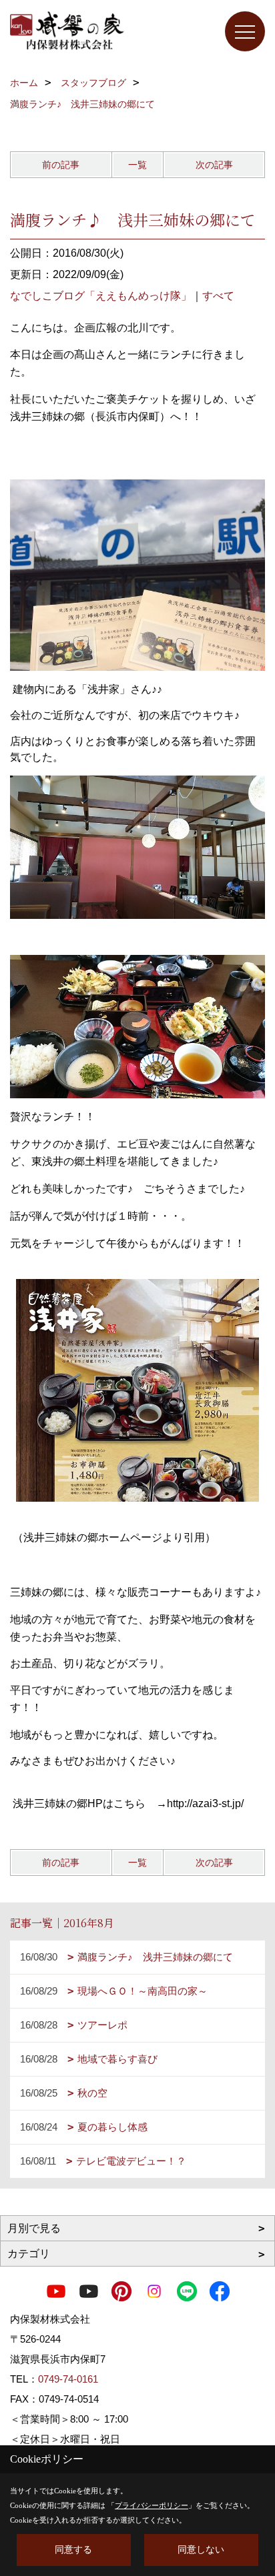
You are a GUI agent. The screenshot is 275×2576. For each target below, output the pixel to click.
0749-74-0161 (68, 2379)
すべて (218, 296)
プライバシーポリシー (152, 2505)
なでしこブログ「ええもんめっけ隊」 (101, 296)
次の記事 (214, 165)
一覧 (137, 165)
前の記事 (61, 165)
